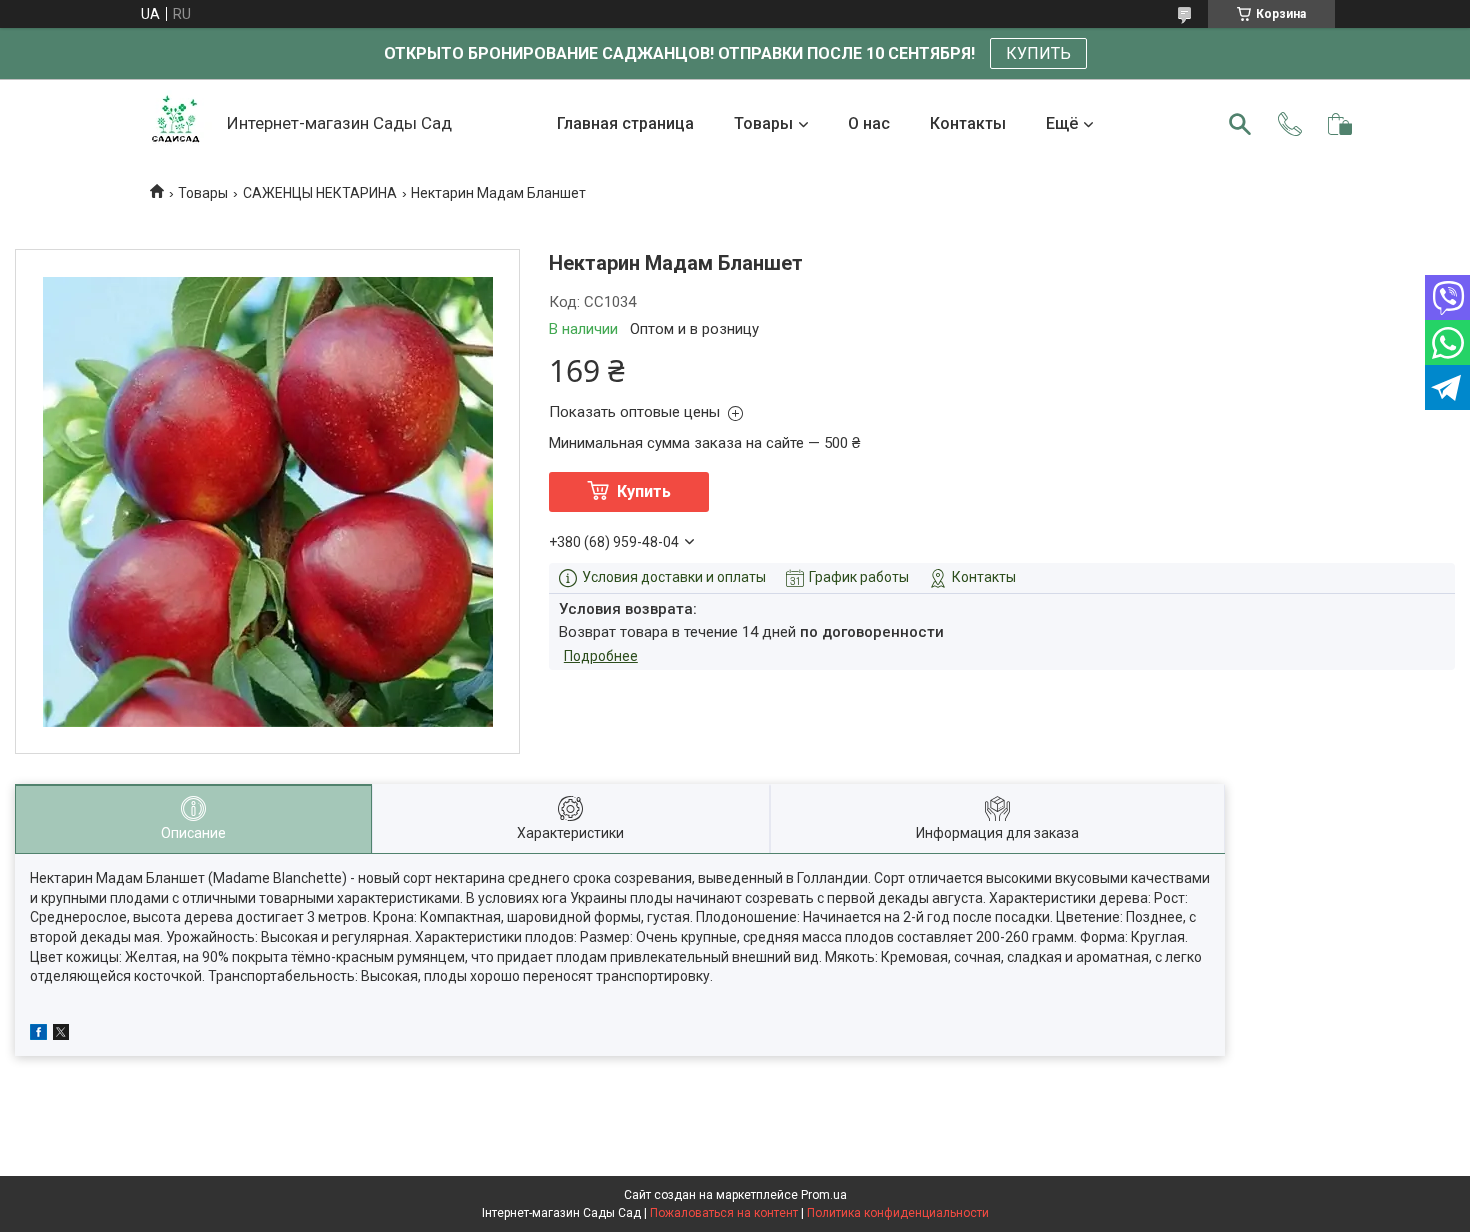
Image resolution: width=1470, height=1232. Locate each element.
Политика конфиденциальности (898, 1213)
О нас (869, 123)
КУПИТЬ (1038, 53)
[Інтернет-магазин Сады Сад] (176, 124)
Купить (644, 491)
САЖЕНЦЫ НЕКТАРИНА (320, 193)
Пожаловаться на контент (724, 1213)
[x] (61, 1035)
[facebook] (38, 1035)
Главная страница (625, 123)
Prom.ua (824, 1195)
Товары (763, 123)
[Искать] (1240, 124)
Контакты (968, 123)
